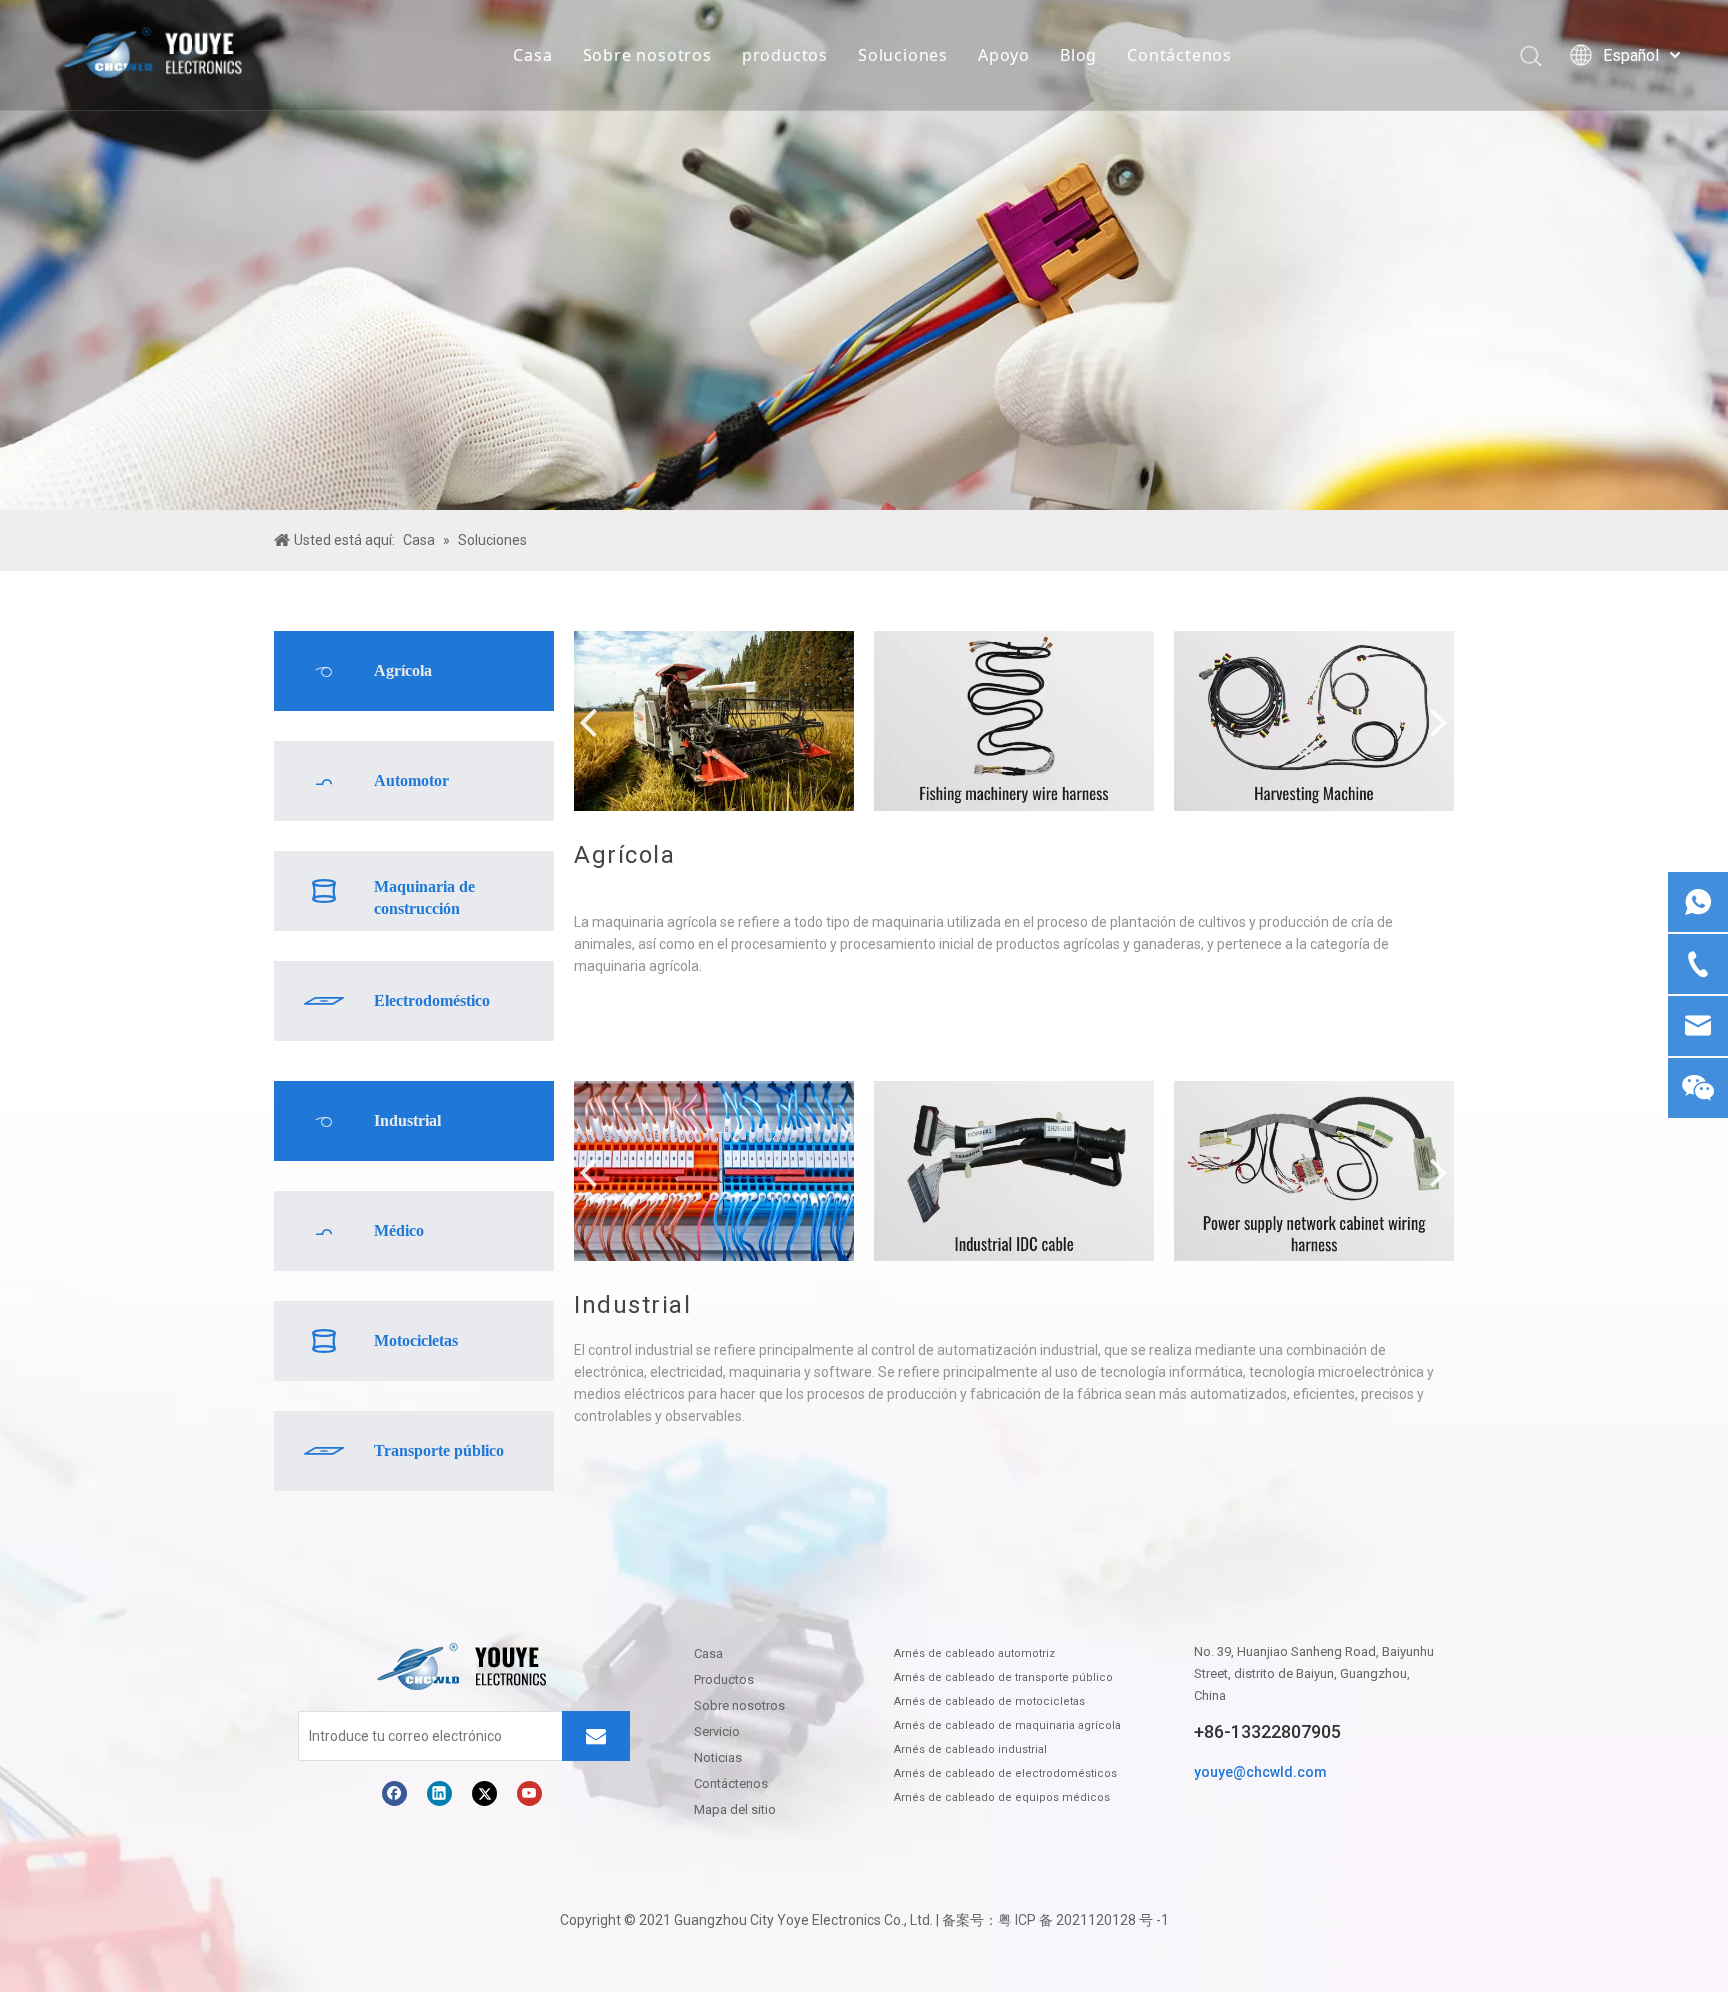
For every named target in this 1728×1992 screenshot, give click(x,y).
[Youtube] (529, 1793)
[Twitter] (484, 1793)
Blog (1078, 55)
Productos (724, 1679)
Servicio (717, 1731)
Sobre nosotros (647, 55)
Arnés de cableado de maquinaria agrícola (1007, 1725)
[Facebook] (394, 1793)
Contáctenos (1179, 55)
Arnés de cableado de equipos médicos (1002, 1797)
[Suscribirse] (596, 1736)
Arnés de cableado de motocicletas (989, 1701)
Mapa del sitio (735, 1809)
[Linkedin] (439, 1793)
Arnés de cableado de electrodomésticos (1005, 1773)
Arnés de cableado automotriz (974, 1653)
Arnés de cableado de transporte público (1003, 1677)
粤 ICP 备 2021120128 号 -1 (1083, 1920)
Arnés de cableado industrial (970, 1749)
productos (785, 55)
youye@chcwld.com (1260, 1772)
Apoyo (1004, 55)
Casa (532, 55)
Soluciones (903, 55)
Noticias (718, 1757)
